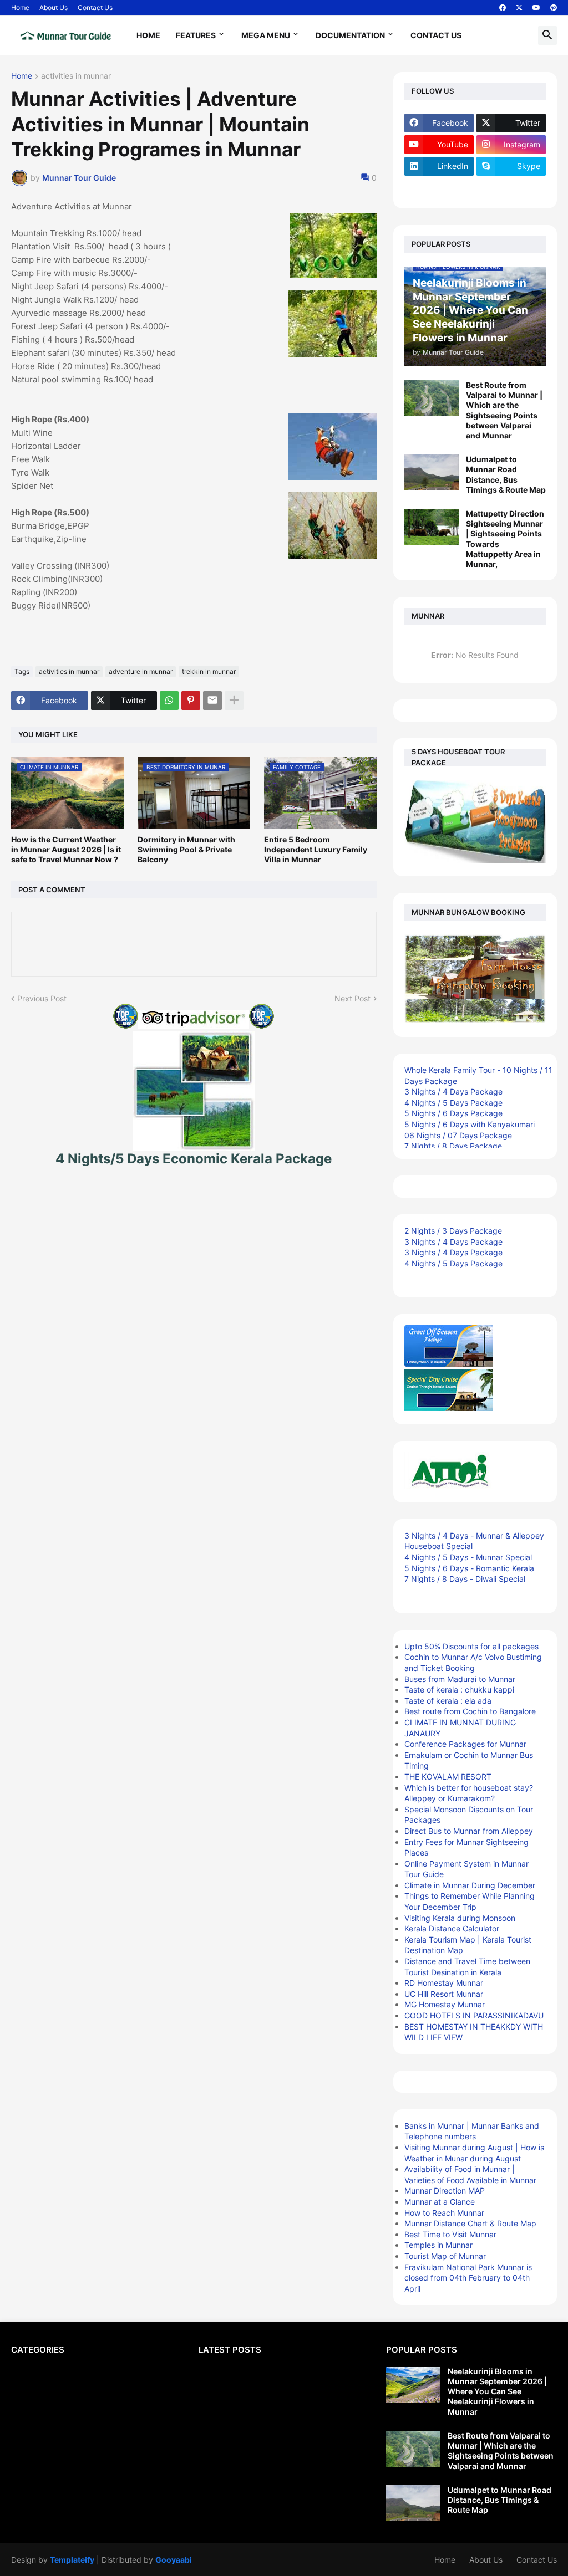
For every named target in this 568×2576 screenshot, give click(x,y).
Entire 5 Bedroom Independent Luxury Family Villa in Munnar (316, 849)
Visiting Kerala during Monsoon (460, 1918)
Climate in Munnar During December (470, 1885)
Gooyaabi (174, 2560)
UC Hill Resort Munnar (444, 1994)
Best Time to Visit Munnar (450, 2234)
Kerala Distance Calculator (452, 1928)
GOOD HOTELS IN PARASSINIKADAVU (474, 2015)
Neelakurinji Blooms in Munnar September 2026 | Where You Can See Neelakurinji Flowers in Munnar (497, 2391)
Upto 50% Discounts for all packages (471, 1646)
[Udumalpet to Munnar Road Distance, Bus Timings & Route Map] (432, 472)
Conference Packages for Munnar (465, 1744)
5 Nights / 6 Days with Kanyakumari (470, 1124)
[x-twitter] (519, 8)
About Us (54, 7)
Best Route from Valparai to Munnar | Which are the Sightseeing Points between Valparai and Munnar (504, 410)
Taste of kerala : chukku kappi (459, 1690)
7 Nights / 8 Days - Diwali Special (465, 1579)
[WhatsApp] (169, 701)
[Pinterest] (191, 701)
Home (20, 7)
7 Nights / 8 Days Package (453, 1146)
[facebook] (503, 8)
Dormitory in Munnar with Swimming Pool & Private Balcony (186, 849)
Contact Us (95, 7)
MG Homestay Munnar (445, 2004)
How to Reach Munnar (444, 2213)
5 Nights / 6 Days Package (453, 1113)
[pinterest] (554, 8)
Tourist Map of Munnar (445, 2256)
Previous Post (42, 998)
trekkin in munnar (209, 671)
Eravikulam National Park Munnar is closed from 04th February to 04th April (468, 2278)
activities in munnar (76, 76)
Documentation (350, 35)
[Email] (212, 701)
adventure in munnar (141, 671)
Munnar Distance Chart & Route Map (470, 2223)
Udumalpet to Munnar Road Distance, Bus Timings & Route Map (506, 474)
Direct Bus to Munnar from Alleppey (469, 1831)
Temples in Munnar (438, 2245)
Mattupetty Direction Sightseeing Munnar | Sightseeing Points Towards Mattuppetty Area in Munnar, (505, 539)
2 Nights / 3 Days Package (453, 1231)
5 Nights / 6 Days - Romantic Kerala (469, 1568)
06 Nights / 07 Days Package (458, 1135)
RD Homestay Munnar (444, 1983)
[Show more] (234, 701)
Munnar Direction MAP (445, 2191)
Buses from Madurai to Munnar (460, 1679)
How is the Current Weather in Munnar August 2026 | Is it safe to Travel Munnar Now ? (66, 849)
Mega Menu (266, 35)
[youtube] (536, 8)
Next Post (353, 998)
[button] (547, 35)
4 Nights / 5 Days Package (453, 1103)
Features (196, 35)
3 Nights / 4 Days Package (453, 1092)
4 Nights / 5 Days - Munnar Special (468, 1557)
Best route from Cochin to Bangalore (470, 1711)
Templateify (72, 2560)
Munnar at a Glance (440, 2202)
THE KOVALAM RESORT (448, 1777)
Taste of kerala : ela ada (448, 1701)
